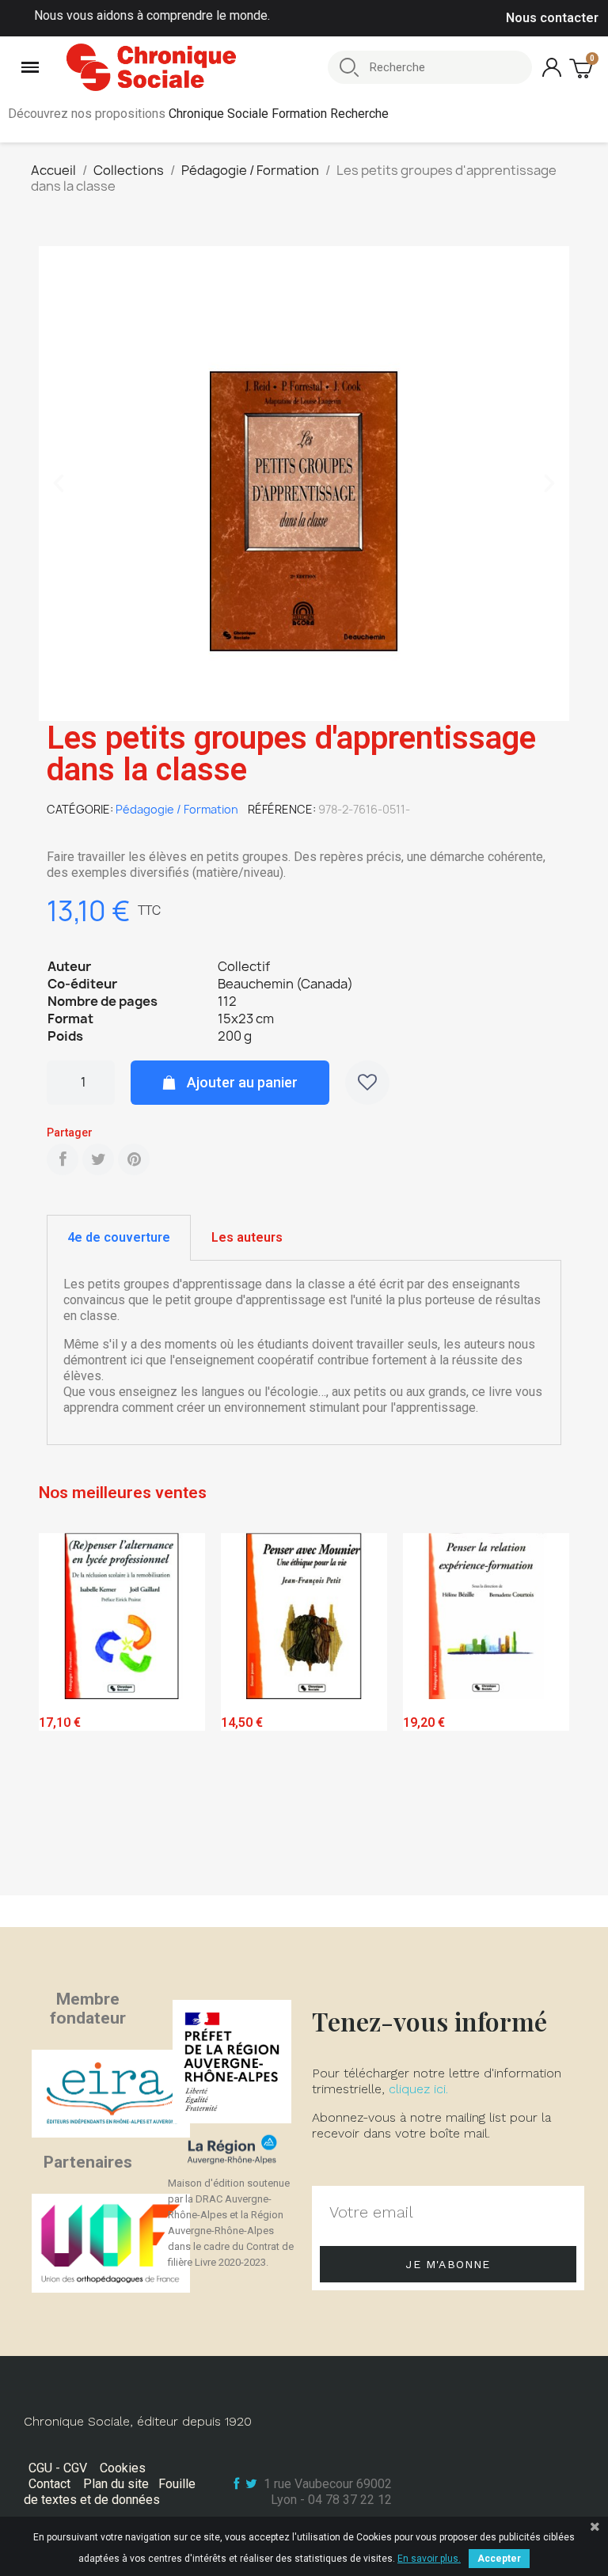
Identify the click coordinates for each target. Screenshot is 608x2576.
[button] (59, 484)
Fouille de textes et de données (110, 2492)
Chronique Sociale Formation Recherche (279, 114)
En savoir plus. (429, 2559)
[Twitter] (98, 1159)
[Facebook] (63, 1159)
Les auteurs (247, 1237)
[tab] (119, 1238)
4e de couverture (119, 1237)
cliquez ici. (418, 2089)
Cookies (123, 2468)
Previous (63, 1711)
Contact (49, 2484)
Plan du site (116, 2484)
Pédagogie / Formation (177, 809)
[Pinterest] (134, 1159)
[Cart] (583, 68)
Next (545, 1711)
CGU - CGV (58, 2468)
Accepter (499, 2559)
